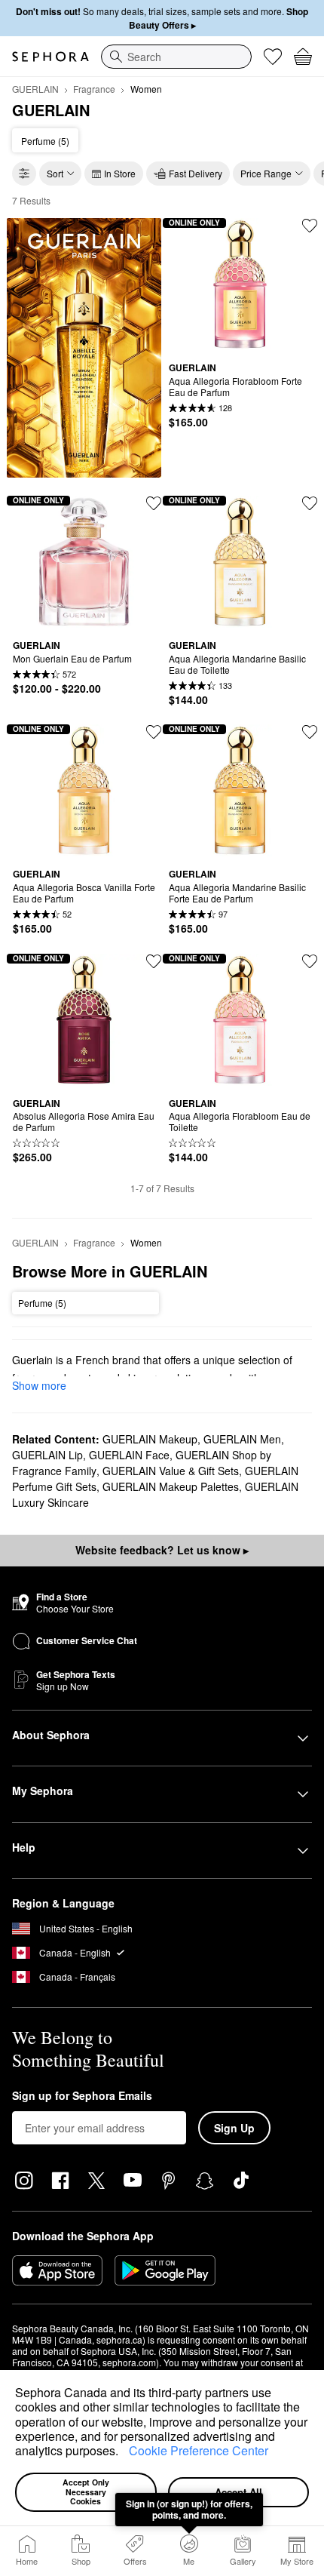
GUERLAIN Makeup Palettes (171, 1486)
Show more (39, 1385)
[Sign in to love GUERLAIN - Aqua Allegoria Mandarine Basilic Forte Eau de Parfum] (310, 732)
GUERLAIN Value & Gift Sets (171, 1471)
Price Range (266, 173)
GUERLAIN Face (129, 1455)
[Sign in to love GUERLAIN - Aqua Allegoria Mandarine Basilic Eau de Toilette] (310, 503)
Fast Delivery (196, 173)
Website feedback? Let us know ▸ (162, 1550)
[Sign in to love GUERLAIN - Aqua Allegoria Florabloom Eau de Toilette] (310, 961)
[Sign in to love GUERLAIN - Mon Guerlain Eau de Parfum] (154, 503)
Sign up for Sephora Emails (82, 2096)
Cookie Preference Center (199, 2450)
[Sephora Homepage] (50, 57)
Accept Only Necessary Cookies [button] (87, 2491)
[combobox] (176, 57)
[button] (124, 2453)
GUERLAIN (35, 89)
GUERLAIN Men (242, 1439)
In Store (120, 173)
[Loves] (273, 57)
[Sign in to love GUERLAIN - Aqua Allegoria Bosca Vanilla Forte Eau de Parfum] (154, 732)
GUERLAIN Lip (47, 1455)
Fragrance (94, 89)
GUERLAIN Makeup (150, 1439)
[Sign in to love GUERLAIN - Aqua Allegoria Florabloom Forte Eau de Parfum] (310, 226)
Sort (55, 173)
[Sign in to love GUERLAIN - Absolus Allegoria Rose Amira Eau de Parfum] (154, 961)
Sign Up (234, 2128)
